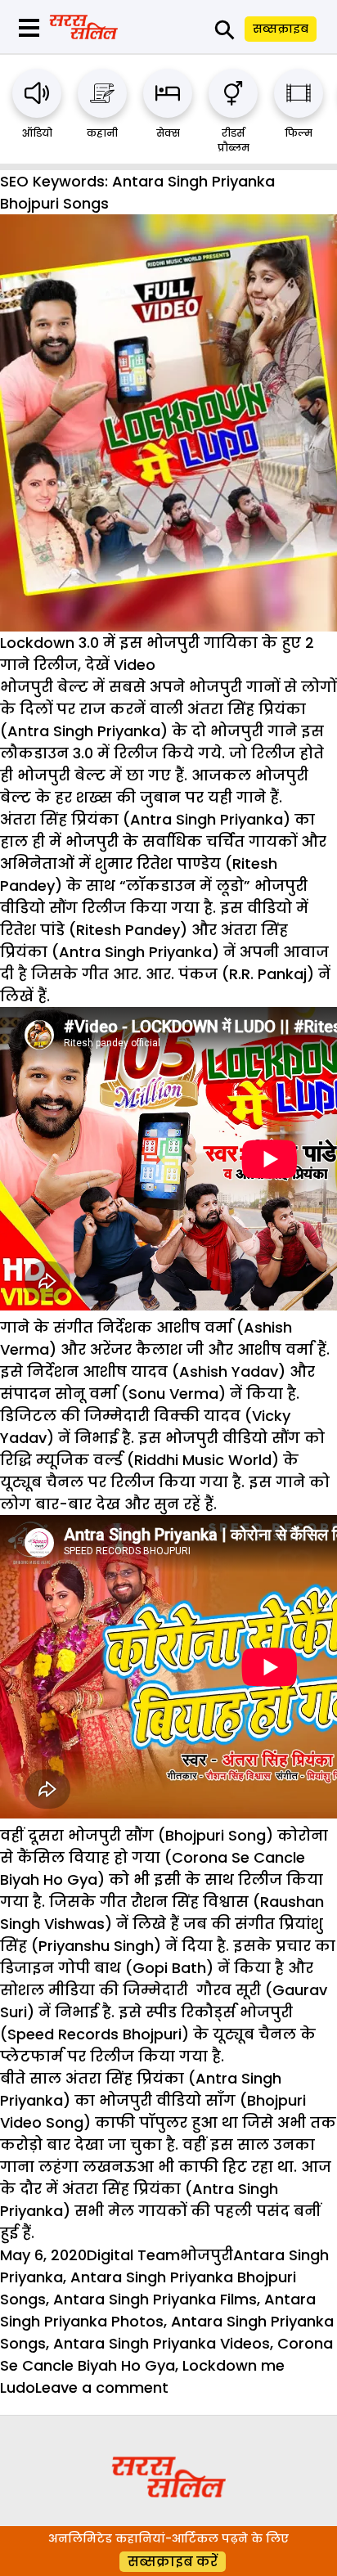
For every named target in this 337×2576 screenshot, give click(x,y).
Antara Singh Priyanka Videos (162, 2343)
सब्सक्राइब (281, 29)
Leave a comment (102, 2387)
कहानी (102, 133)
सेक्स (168, 133)
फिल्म (299, 133)
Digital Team (133, 2255)
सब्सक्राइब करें (173, 2562)
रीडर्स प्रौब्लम (234, 140)
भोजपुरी (207, 2255)
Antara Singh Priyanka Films (155, 2299)
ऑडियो (37, 133)
